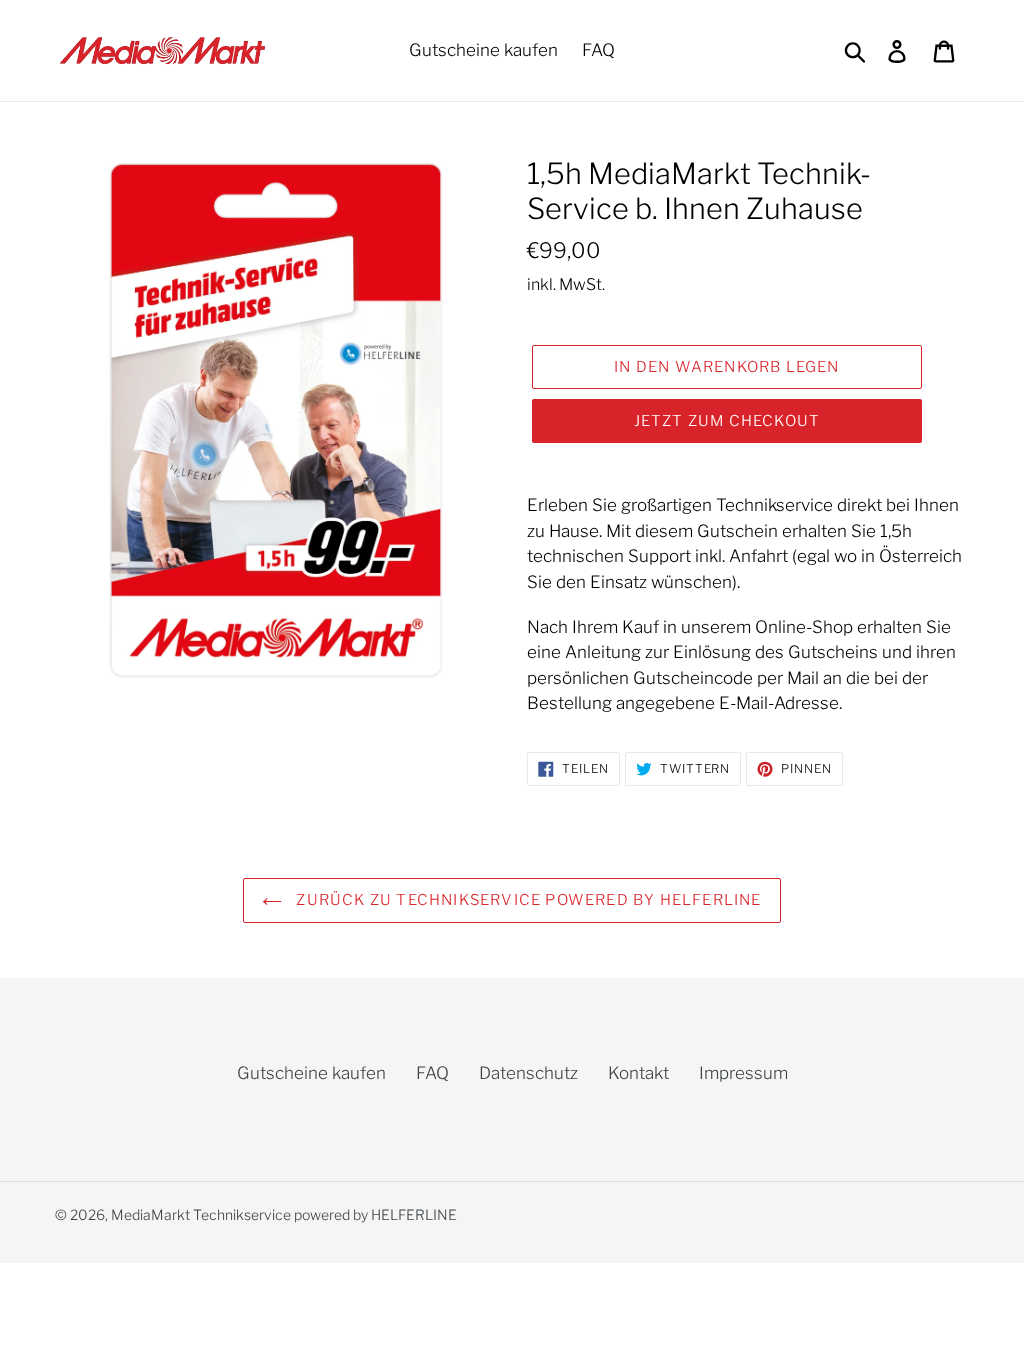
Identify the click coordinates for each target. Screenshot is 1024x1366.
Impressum (743, 1073)
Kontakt (638, 1073)
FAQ (432, 1073)
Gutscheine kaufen (311, 1073)
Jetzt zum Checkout (727, 421)
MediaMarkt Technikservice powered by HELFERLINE (284, 1214)
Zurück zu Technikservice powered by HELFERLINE (526, 900)
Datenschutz (528, 1073)
